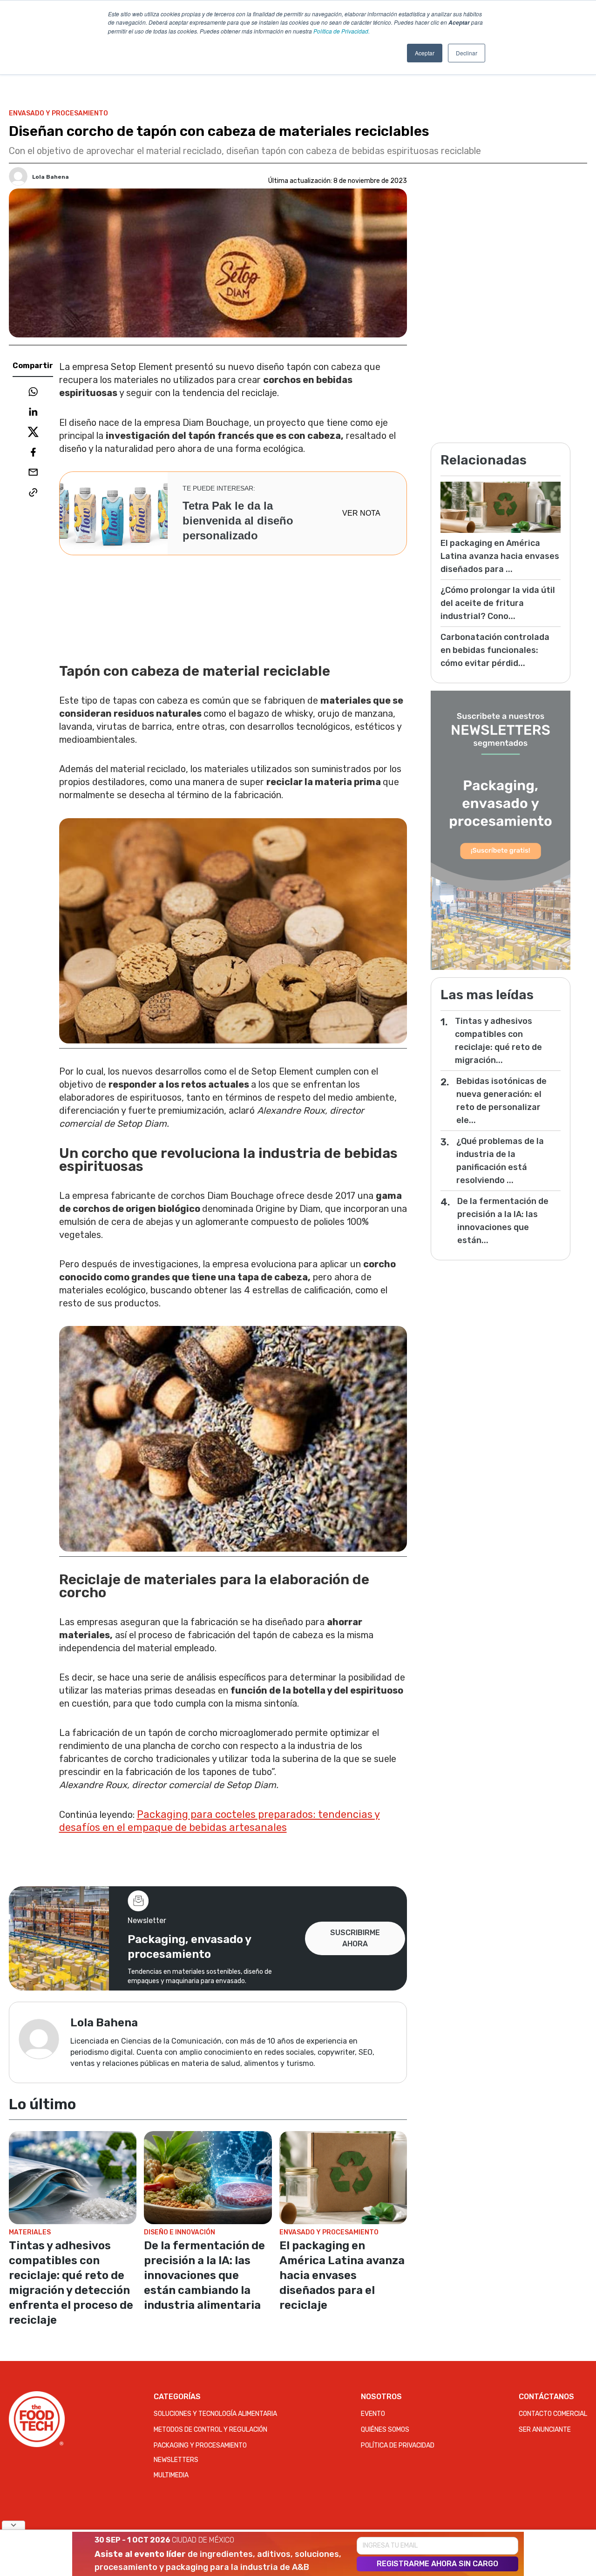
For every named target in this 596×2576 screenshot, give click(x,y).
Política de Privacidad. (342, 31)
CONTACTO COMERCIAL (553, 2414)
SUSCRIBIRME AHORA (355, 1938)
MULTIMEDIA (171, 2475)
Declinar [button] (467, 53)
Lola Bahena (51, 177)
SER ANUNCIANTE (545, 2430)
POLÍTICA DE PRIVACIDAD (398, 2445)
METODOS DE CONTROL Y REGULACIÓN (210, 2430)
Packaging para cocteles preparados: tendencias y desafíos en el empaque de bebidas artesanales (220, 1821)
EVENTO (373, 2414)
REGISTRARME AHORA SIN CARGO (437, 2564)
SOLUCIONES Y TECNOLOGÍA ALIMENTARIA (215, 2414)
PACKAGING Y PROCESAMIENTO (200, 2445)
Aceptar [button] (425, 53)
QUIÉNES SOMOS (385, 2430)
